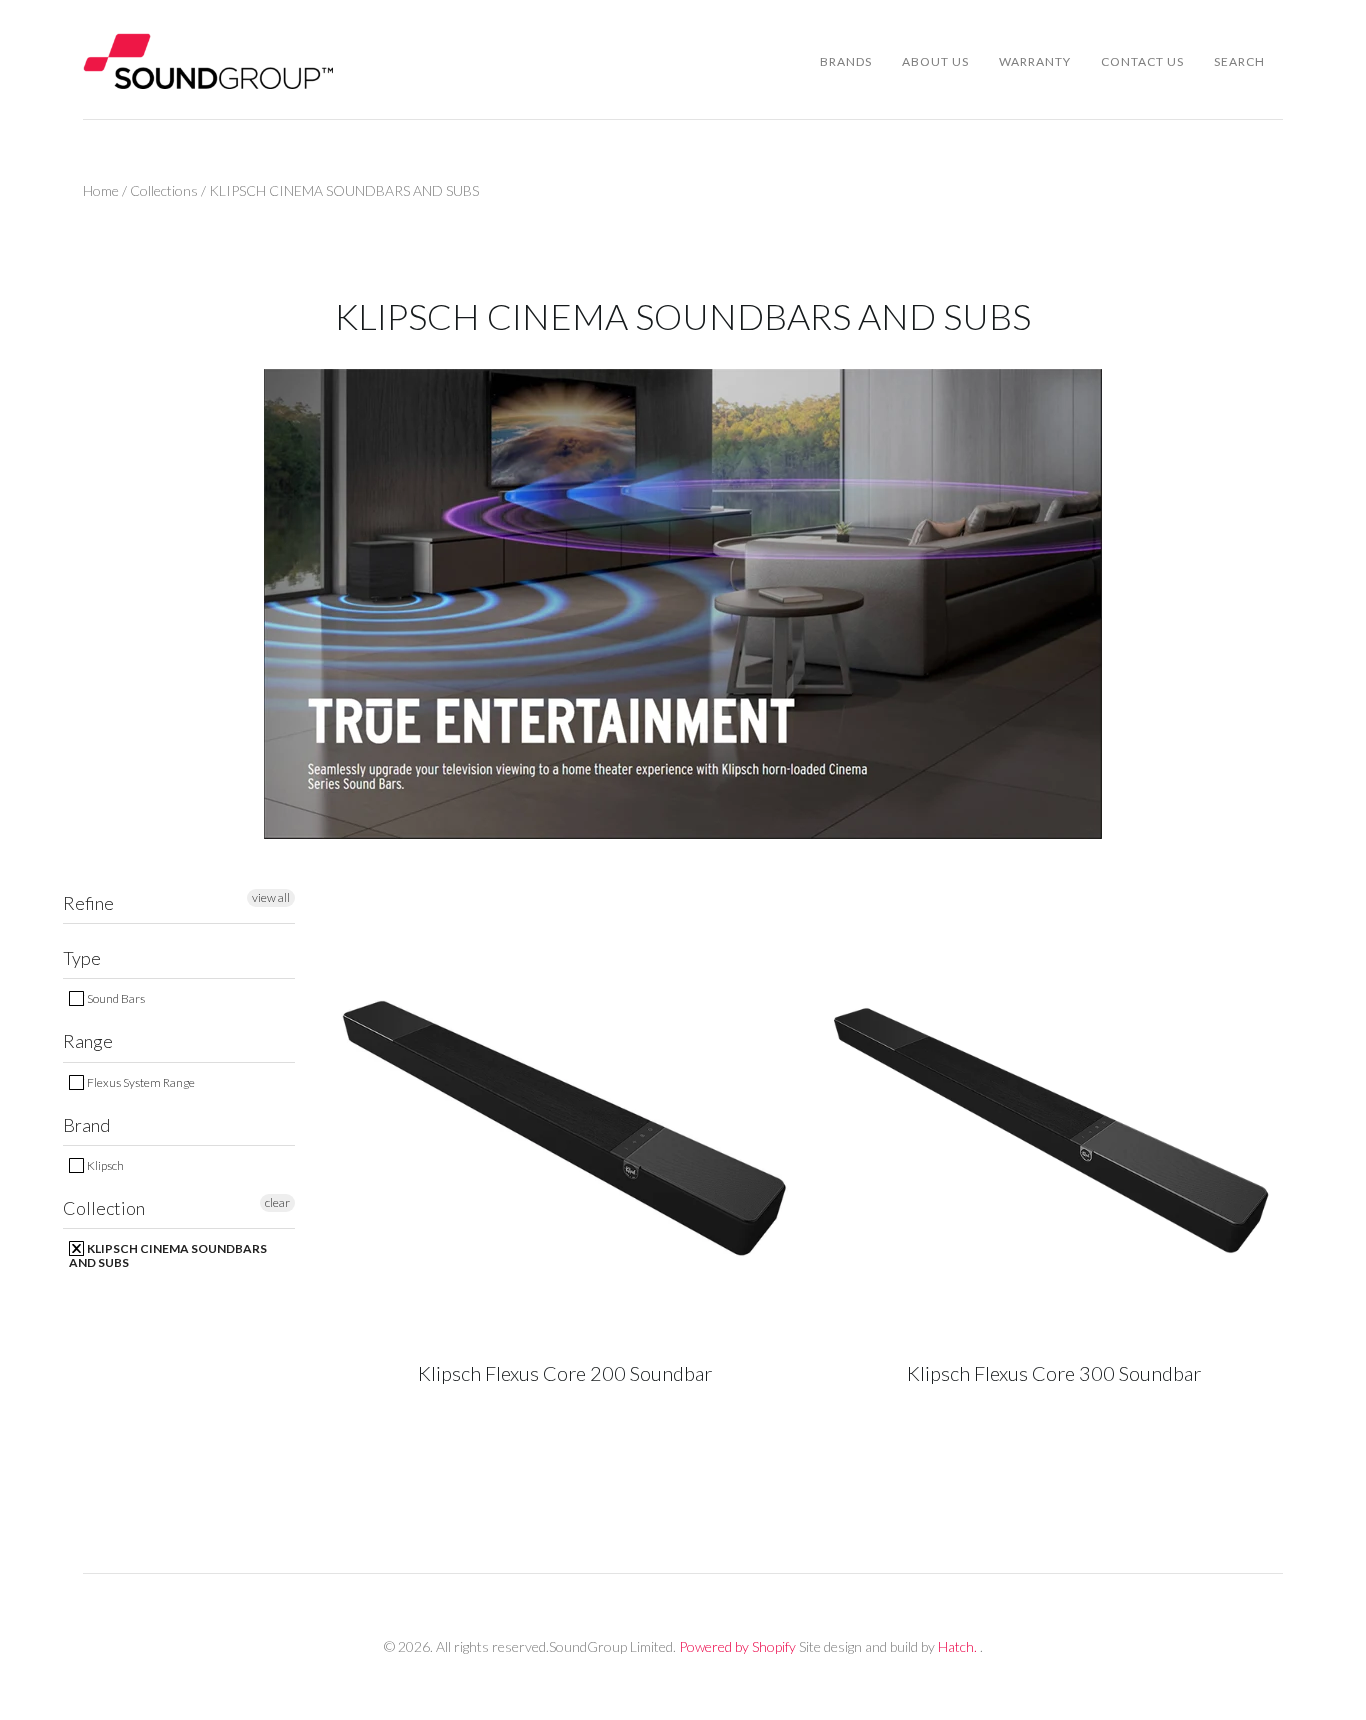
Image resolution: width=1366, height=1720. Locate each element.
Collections (164, 190)
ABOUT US (935, 61)
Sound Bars (115, 998)
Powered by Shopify (737, 1646)
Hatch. (957, 1646)
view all (271, 897)
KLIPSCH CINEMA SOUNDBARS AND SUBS (168, 1255)
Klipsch (104, 1165)
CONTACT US (1142, 61)
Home (101, 190)
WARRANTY (1035, 61)
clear (277, 1202)
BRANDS (846, 61)
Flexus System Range (140, 1082)
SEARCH (1239, 61)
